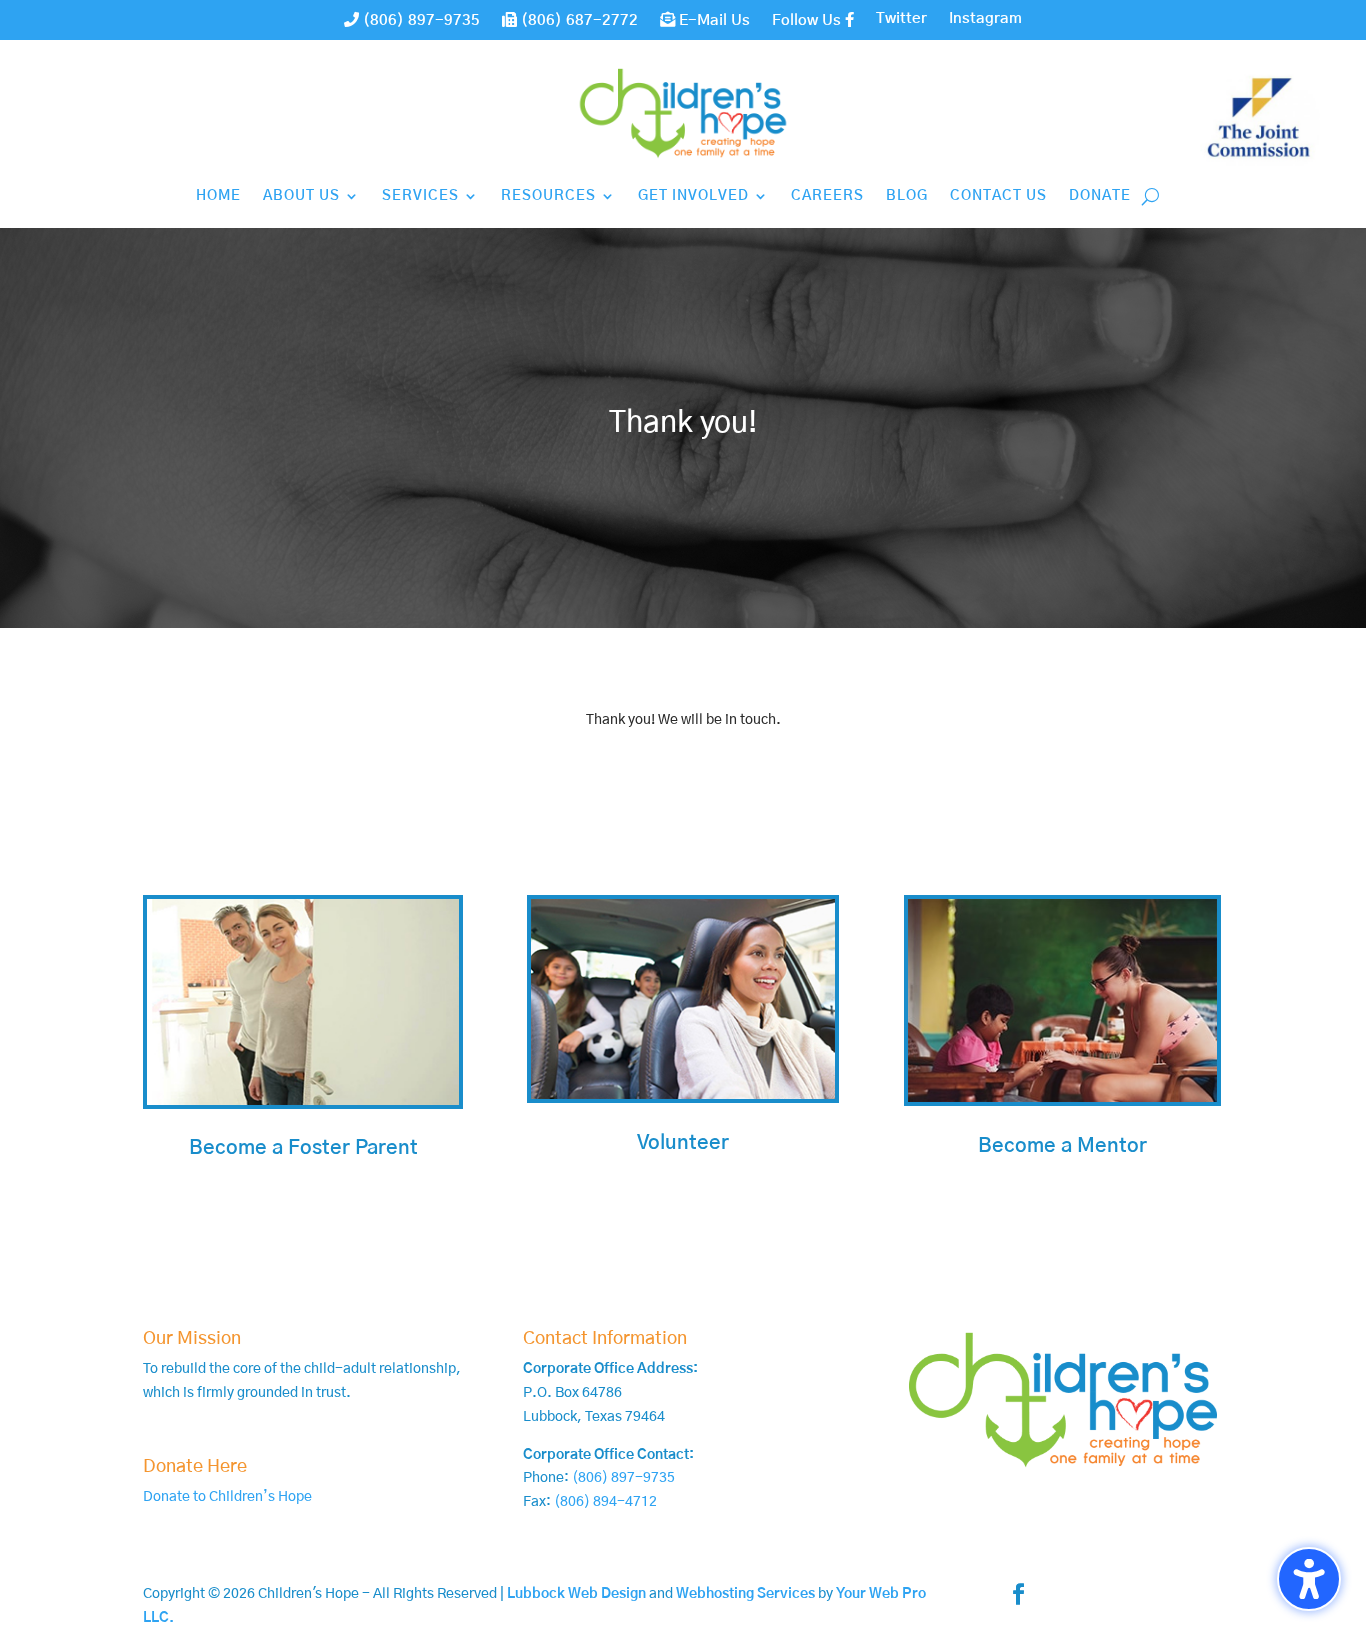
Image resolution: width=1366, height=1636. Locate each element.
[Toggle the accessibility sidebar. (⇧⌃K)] (1309, 1579)
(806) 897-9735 (419, 20)
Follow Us (808, 20)
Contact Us (998, 196)
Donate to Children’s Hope (227, 1497)
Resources (548, 196)
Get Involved (693, 196)
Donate (1100, 196)
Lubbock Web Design (576, 1594)
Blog (907, 196)
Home (218, 196)
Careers (827, 196)
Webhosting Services (745, 1594)
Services (420, 196)
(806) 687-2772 (577, 20)
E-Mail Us (712, 20)
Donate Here (195, 1467)
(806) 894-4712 (605, 1502)
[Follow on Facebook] (1019, 1594)
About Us (301, 196)
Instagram (985, 19)
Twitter (901, 19)
